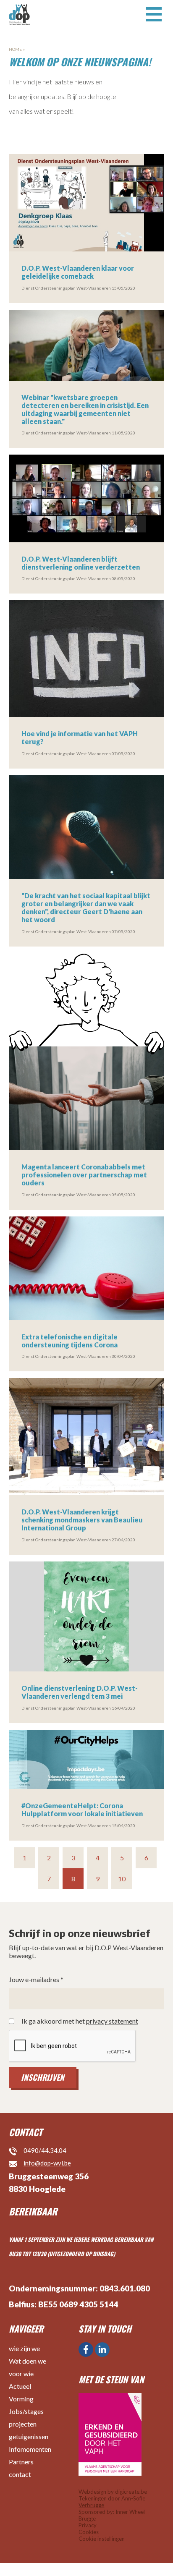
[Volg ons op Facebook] (86, 2350)
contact (20, 2474)
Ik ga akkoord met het (80, 2021)
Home (15, 49)
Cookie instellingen (102, 2539)
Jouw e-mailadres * (36, 1980)
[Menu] (154, 13)
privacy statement (112, 2021)
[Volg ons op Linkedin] (102, 2350)
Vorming (21, 2399)
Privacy (88, 2525)
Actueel (20, 2386)
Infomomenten (30, 2449)
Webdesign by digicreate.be (113, 2492)
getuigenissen (29, 2436)
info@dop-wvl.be (47, 2163)
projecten (23, 2424)
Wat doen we (28, 2361)
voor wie (21, 2373)
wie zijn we (24, 2348)
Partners (21, 2462)
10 (122, 1879)
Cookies (89, 2532)
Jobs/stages (26, 2411)
